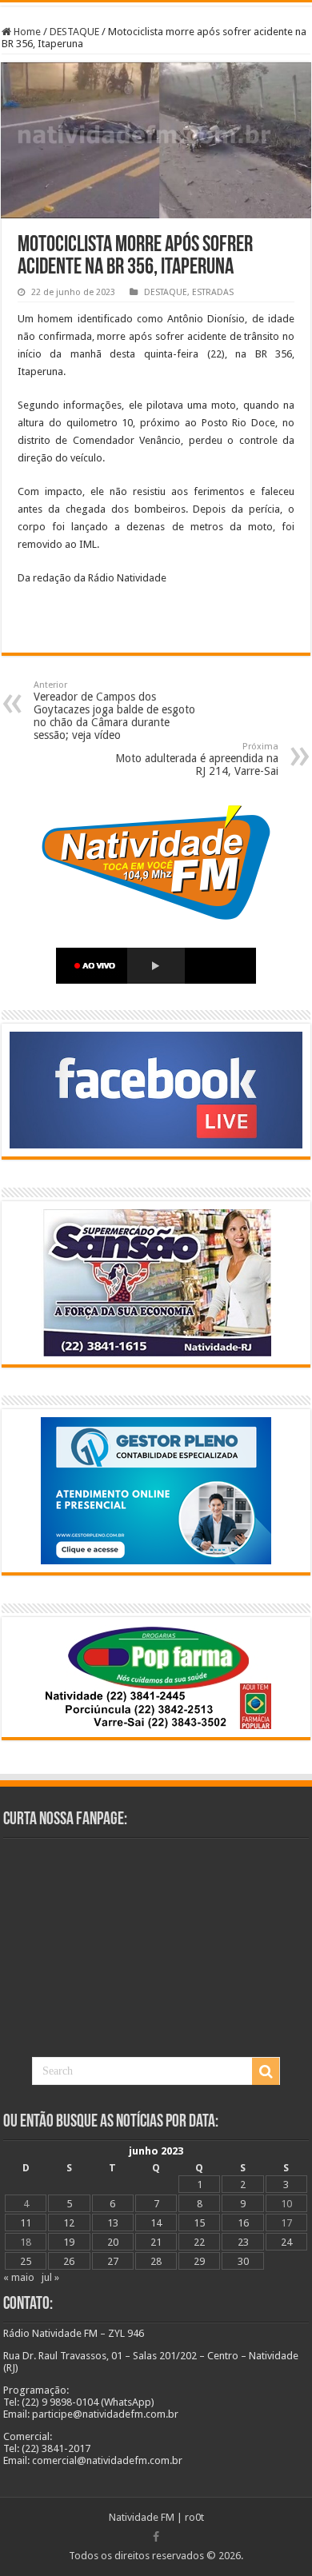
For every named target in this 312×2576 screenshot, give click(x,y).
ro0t (194, 2517)
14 (156, 2223)
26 (69, 2261)
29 (199, 2261)
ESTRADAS (213, 292)
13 (113, 2223)
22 (199, 2242)
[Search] (266, 2071)
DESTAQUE (74, 32)
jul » (50, 2277)
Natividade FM (142, 2517)
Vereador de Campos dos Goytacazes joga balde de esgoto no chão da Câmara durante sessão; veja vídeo (114, 711)
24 (286, 2242)
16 (243, 2223)
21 (156, 2242)
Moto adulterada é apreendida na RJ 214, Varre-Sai (197, 759)
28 (156, 2261)
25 (26, 2261)
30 (243, 2261)
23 (243, 2242)
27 (113, 2261)
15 (199, 2223)
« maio (19, 2277)
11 (26, 2223)
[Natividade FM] (156, 4)
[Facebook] (156, 2537)
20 (113, 2242)
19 (69, 2242)
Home (26, 32)
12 (69, 2223)
